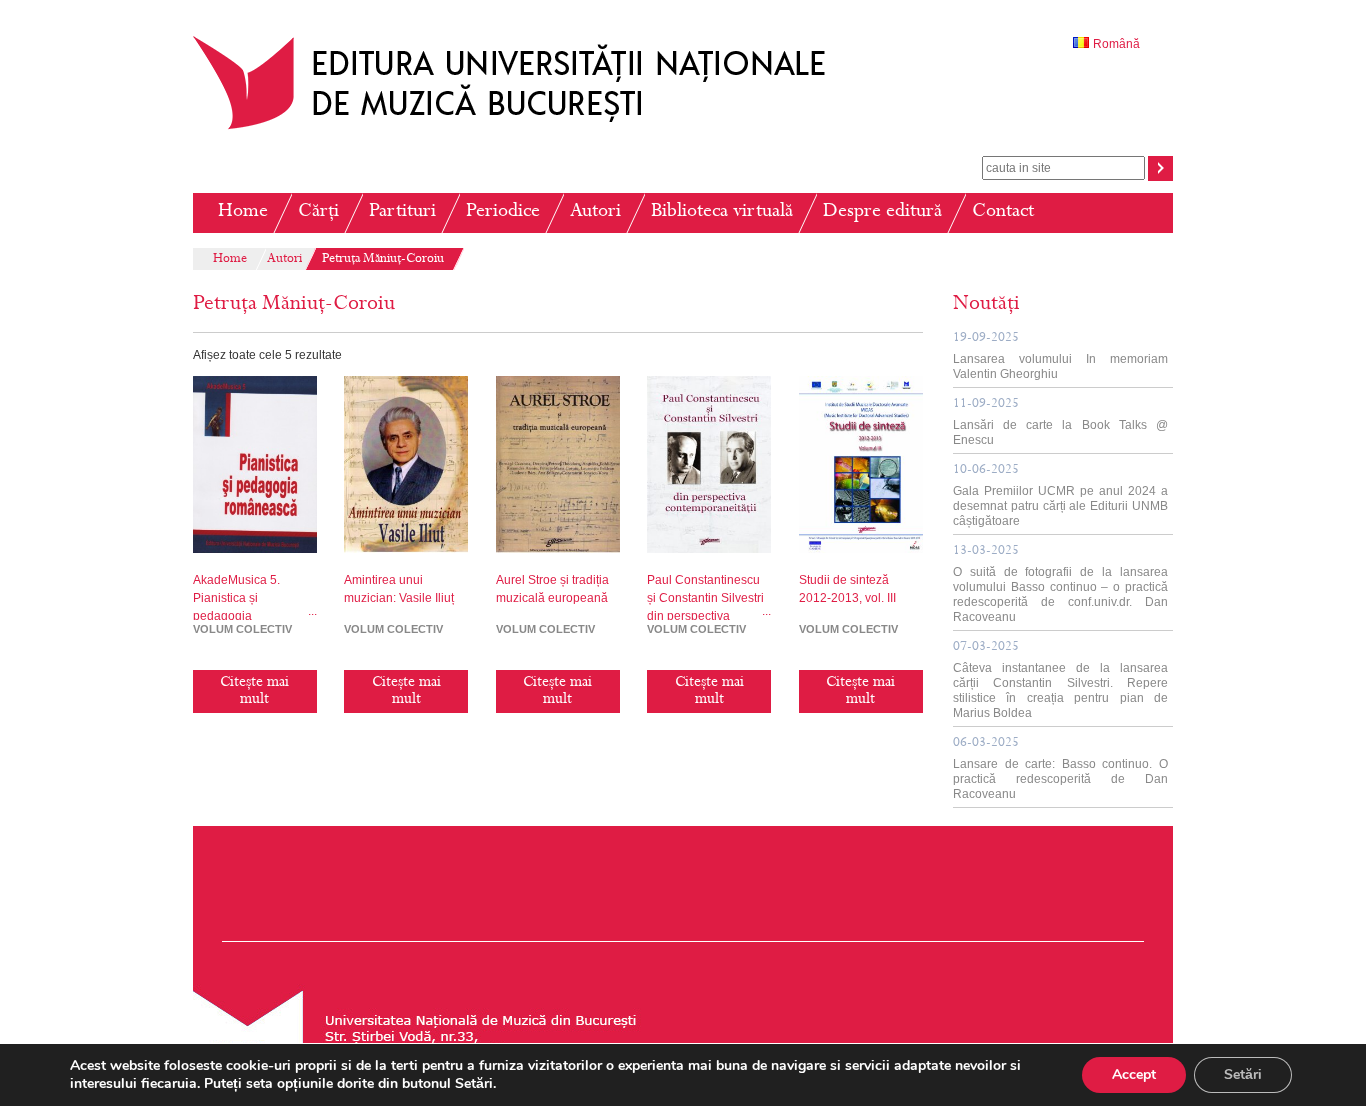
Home (243, 212)
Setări (1243, 1074)
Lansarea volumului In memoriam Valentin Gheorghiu (1060, 356)
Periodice (503, 212)
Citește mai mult (254, 691)
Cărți (318, 212)
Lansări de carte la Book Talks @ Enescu (1060, 422)
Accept (1134, 1074)
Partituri (402, 212)
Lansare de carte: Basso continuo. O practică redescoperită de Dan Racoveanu (1060, 769)
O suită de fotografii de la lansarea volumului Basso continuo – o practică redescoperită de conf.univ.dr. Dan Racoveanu (1060, 584)
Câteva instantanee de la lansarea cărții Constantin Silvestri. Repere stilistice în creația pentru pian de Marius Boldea (1060, 680)
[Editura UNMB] (524, 129)
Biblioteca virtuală (722, 212)
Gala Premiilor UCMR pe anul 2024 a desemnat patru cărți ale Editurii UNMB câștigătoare (1060, 496)
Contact (1003, 212)
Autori (595, 212)
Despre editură (882, 212)
